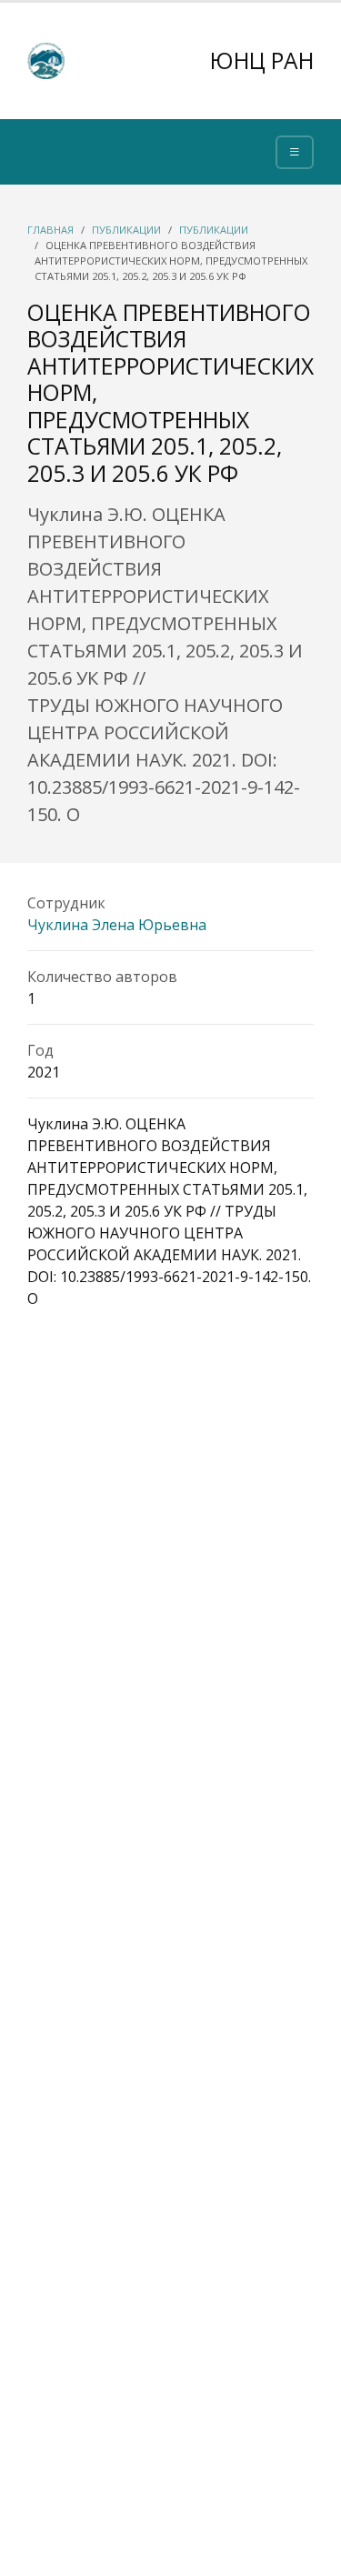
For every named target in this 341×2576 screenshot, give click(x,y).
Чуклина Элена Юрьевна (117, 925)
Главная (50, 230)
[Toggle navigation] (295, 152)
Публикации (126, 230)
